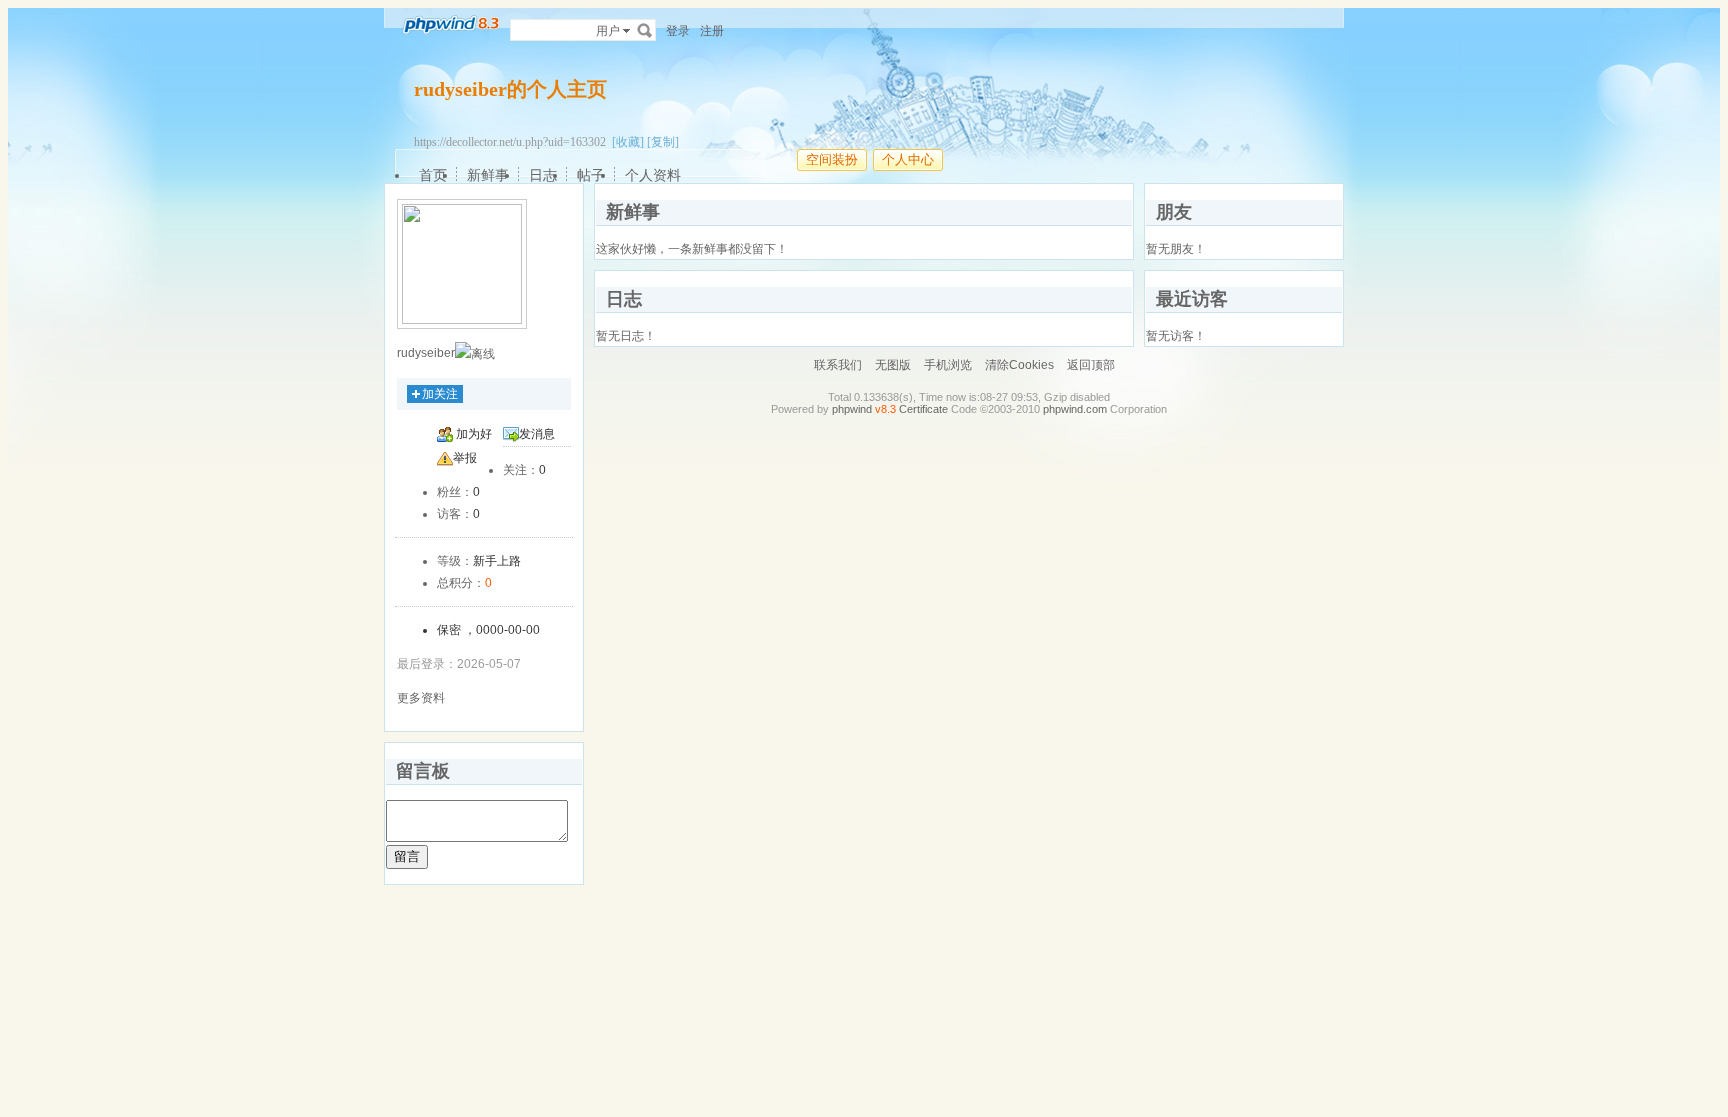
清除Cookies (1019, 365)
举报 (465, 458)
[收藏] (628, 142)
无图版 (893, 365)
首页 (433, 175)
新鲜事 (488, 175)
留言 (407, 856)
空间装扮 (832, 159)
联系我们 (838, 365)
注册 (712, 31)
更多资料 (421, 698)
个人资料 (653, 175)
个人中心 (908, 159)
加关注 (440, 394)
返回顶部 (1091, 365)
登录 (678, 31)
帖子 (591, 175)
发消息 (537, 434)
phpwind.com (1075, 409)
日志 (543, 175)
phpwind (852, 409)
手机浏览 (948, 365)
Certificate (923, 409)
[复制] (663, 142)
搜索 (645, 30)
